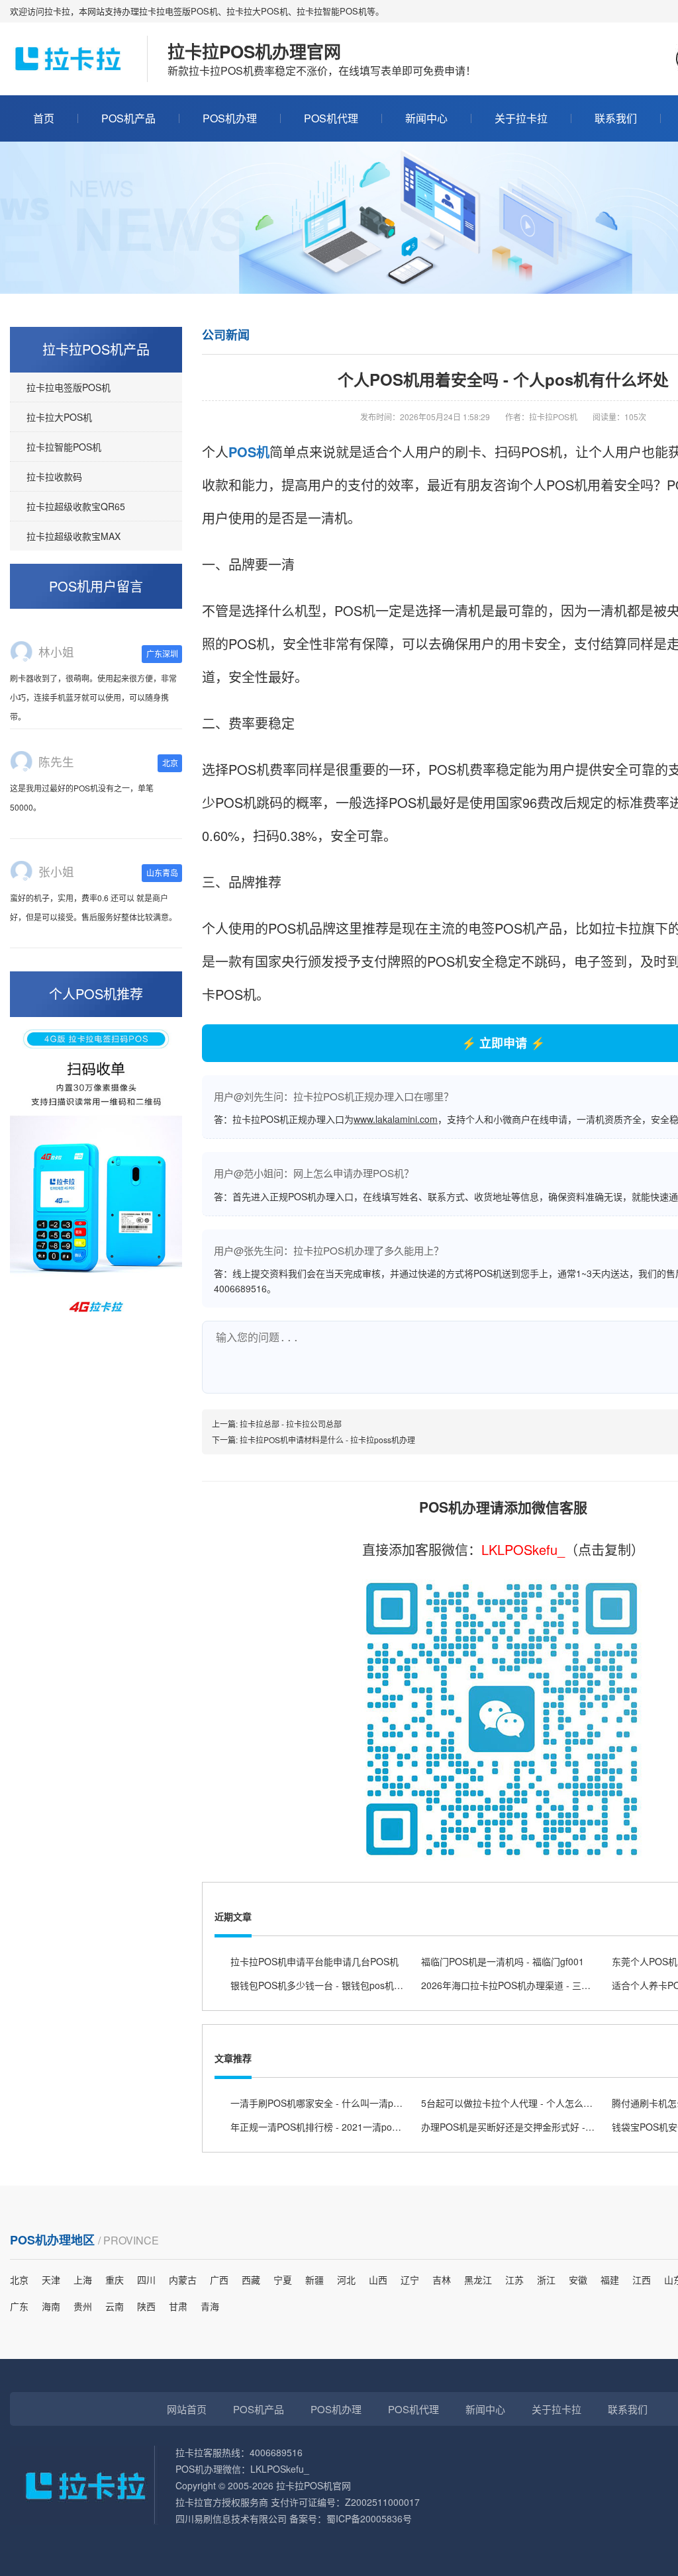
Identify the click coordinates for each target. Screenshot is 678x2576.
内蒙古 (183, 2280)
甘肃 (178, 2306)
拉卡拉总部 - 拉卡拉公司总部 (291, 1424)
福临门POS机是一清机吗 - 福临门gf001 (503, 1961)
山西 (378, 2280)
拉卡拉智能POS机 (64, 447)
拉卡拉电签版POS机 (69, 387)
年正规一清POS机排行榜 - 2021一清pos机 (318, 2127)
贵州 (83, 2306)
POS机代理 (331, 118)
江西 (642, 2280)
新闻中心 (426, 118)
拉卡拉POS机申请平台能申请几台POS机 (315, 1961)
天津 (51, 2280)
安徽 (578, 2280)
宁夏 (283, 2280)
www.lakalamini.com (396, 1119)
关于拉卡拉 (521, 118)
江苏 (514, 2280)
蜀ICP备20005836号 (369, 2518)
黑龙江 (478, 2280)
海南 (51, 2306)
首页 (44, 118)
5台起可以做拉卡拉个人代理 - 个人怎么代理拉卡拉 (525, 2103)
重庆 (115, 2280)
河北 (346, 2280)
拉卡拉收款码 (54, 476)
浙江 (546, 2280)
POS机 (249, 452)
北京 (19, 2280)
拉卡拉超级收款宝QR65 (76, 506)
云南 (115, 2306)
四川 (146, 2280)
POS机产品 (128, 118)
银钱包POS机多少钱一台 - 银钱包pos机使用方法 (331, 1985)
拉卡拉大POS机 (59, 417)
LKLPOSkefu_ (523, 1549)
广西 (219, 2280)
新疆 (315, 2280)
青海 (210, 2306)
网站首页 (187, 2409)
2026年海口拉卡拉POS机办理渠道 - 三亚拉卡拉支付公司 (538, 1985)
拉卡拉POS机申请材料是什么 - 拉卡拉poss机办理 (327, 1440)
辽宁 (410, 2280)
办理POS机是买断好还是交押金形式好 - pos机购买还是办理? (547, 2127)
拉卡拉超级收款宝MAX (73, 536)
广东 (19, 2306)
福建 (610, 2280)
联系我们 (616, 118)
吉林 (442, 2280)
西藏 (251, 2280)
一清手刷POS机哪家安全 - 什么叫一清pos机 (321, 2103)
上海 (83, 2280)
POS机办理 (230, 118)
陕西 (146, 2306)
